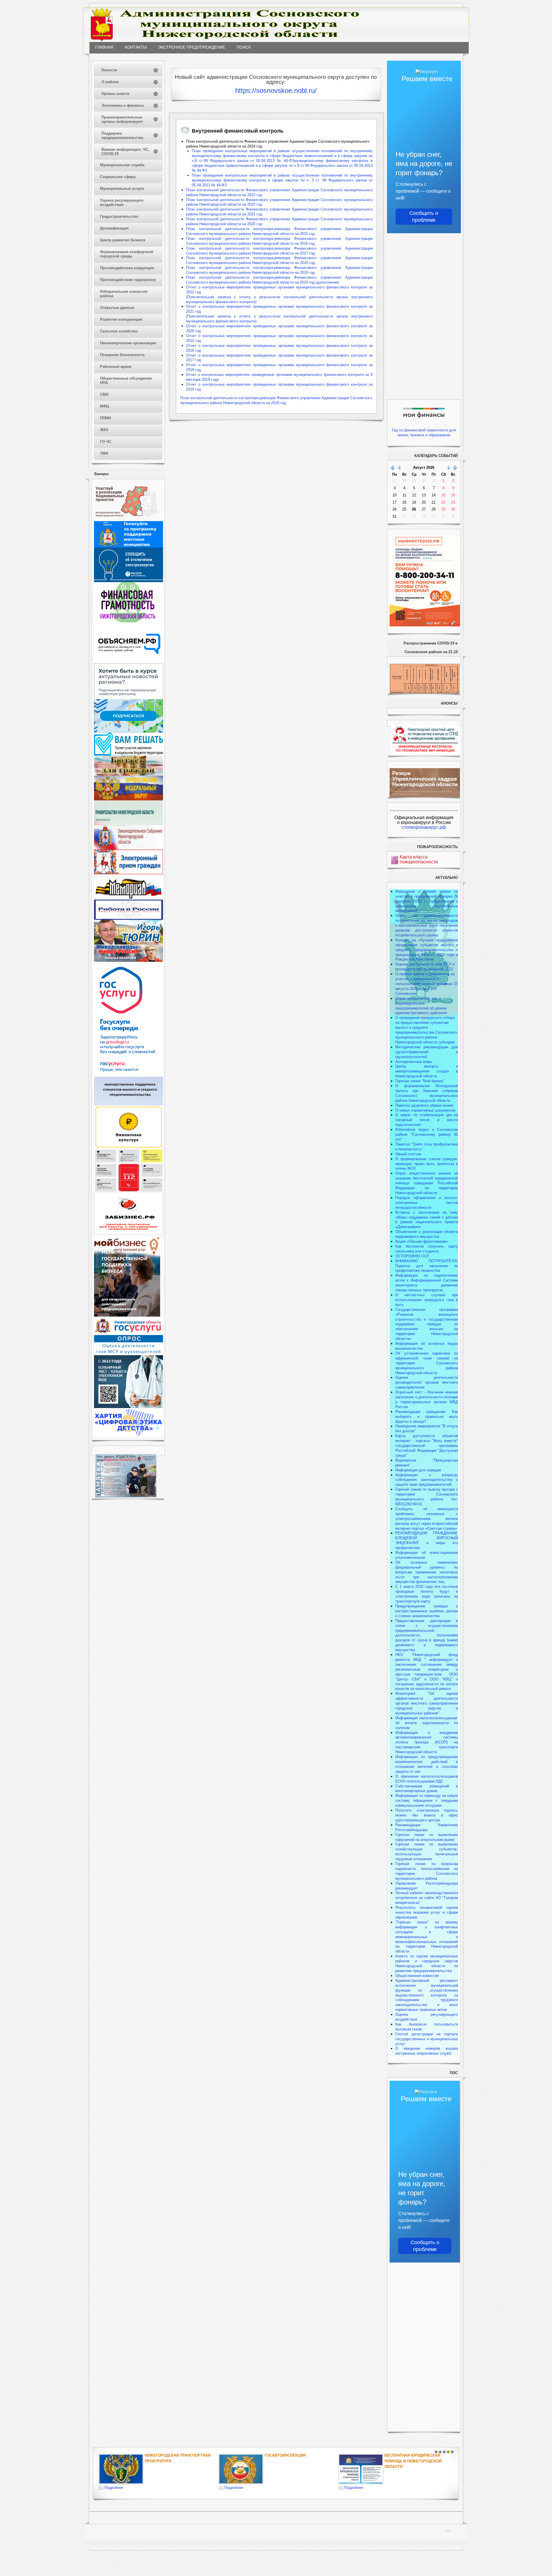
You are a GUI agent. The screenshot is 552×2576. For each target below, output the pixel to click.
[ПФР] (129, 799)
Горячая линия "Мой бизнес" (420, 1081)
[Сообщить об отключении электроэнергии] (129, 581)
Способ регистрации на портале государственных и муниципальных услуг (427, 2039)
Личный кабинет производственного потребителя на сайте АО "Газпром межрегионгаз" (427, 1898)
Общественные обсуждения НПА (126, 380)
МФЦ (105, 406)
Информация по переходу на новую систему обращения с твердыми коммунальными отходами (427, 1800)
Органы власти (115, 94)
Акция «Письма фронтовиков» (422, 1241)
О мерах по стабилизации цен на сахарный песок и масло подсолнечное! (427, 1120)
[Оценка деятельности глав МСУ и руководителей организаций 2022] (129, 1354)
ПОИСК (244, 47)
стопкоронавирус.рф (424, 827)
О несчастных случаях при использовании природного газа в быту (427, 1300)
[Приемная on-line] (129, 873)
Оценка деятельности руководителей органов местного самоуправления (427, 1382)
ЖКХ (104, 430)
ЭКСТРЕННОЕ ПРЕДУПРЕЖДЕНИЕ (192, 47)
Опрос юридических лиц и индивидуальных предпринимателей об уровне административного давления (421, 1006)
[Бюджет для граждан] (129, 774)
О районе (110, 82)
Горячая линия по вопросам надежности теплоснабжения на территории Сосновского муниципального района (427, 1871)
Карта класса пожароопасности (419, 859)
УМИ (104, 453)
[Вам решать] (129, 754)
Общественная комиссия (417, 1976)
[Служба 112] (129, 1191)
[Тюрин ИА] (129, 943)
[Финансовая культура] (129, 1147)
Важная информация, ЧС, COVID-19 (125, 152)
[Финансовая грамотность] (129, 621)
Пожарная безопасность (122, 355)
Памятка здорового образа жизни (424, 1105)
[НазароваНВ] (129, 960)
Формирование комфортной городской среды (127, 254)
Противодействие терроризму (128, 280)
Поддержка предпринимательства (122, 135)
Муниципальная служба (122, 165)
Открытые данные (117, 308)
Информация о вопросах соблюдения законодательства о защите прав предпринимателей (427, 1480)
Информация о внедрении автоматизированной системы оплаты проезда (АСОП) (427, 1738)
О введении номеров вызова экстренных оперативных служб (427, 2051)
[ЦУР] (129, 731)
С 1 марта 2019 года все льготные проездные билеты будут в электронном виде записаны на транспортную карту (427, 1594)
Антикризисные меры (414, 1062)
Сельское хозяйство (119, 331)
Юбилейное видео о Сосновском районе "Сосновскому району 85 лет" (427, 1134)
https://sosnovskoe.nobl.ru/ (276, 90)
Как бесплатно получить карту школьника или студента (427, 1249)
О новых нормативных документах (426, 1110)
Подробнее (114, 2488)
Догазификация (114, 228)
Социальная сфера (118, 177)
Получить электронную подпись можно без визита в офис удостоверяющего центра (427, 1815)
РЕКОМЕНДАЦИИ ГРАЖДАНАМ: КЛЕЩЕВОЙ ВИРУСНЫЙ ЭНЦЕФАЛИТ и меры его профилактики (427, 1540)
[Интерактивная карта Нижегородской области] (127, 520)
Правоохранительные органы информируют (122, 119)
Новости (109, 70)
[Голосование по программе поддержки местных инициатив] (129, 546)
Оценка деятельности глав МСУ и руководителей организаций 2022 (425, 967)
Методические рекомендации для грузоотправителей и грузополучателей (427, 1052)
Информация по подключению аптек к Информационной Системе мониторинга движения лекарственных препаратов (427, 1283)
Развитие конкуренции (121, 319)
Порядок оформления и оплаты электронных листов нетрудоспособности (427, 1203)
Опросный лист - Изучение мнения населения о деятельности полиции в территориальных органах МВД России (427, 1399)
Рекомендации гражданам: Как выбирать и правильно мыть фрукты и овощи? (427, 1417)
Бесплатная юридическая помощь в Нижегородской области (413, 2461)
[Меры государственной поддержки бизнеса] (127, 1315)
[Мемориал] (129, 898)
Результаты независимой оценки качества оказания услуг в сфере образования (427, 1912)
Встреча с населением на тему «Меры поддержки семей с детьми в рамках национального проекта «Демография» (427, 1220)
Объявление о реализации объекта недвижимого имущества (427, 1234)
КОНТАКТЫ (136, 47)
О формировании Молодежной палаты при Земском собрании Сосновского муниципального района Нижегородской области (427, 1093)
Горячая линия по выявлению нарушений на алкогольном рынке (427, 1837)
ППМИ (106, 418)
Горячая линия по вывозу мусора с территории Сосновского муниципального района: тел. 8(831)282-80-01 (427, 1497)
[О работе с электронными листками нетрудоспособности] (129, 1407)
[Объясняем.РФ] (129, 662)
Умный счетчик (408, 1154)
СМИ (104, 394)
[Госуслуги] (129, 1075)
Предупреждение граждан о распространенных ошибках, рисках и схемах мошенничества (427, 1611)
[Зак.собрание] (129, 848)
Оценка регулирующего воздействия (122, 202)
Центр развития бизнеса (123, 240)
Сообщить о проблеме (424, 217)
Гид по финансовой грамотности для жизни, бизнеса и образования (424, 433)
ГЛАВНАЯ (104, 47)
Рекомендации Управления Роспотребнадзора (427, 1827)
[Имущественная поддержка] (129, 1104)
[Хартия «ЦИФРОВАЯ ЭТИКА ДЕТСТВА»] (129, 1436)
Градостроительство (119, 216)
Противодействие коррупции (127, 268)
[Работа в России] (129, 918)
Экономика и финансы (123, 105)
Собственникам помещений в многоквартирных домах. (427, 1789)
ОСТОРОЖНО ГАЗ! (412, 1256)
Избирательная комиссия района (124, 294)
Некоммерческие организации (128, 343)
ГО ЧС (106, 442)
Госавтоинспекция (285, 2455)
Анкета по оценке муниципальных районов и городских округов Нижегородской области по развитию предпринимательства (427, 1963)
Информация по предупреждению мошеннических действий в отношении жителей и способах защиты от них (427, 1764)
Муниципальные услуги (122, 189)
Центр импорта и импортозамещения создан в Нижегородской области (427, 1071)
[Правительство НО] (129, 824)
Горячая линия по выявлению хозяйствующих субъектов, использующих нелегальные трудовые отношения (427, 1852)
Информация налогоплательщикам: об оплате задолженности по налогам (427, 1723)
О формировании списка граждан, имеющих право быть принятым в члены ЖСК (427, 1164)
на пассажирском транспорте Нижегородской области (427, 1747)
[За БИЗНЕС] (129, 1234)
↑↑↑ (448, 2531)
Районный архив (116, 367)
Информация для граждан (418, 1470)
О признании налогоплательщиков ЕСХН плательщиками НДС (427, 1779)
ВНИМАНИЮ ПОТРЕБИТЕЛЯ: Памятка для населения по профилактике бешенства (427, 1266)
